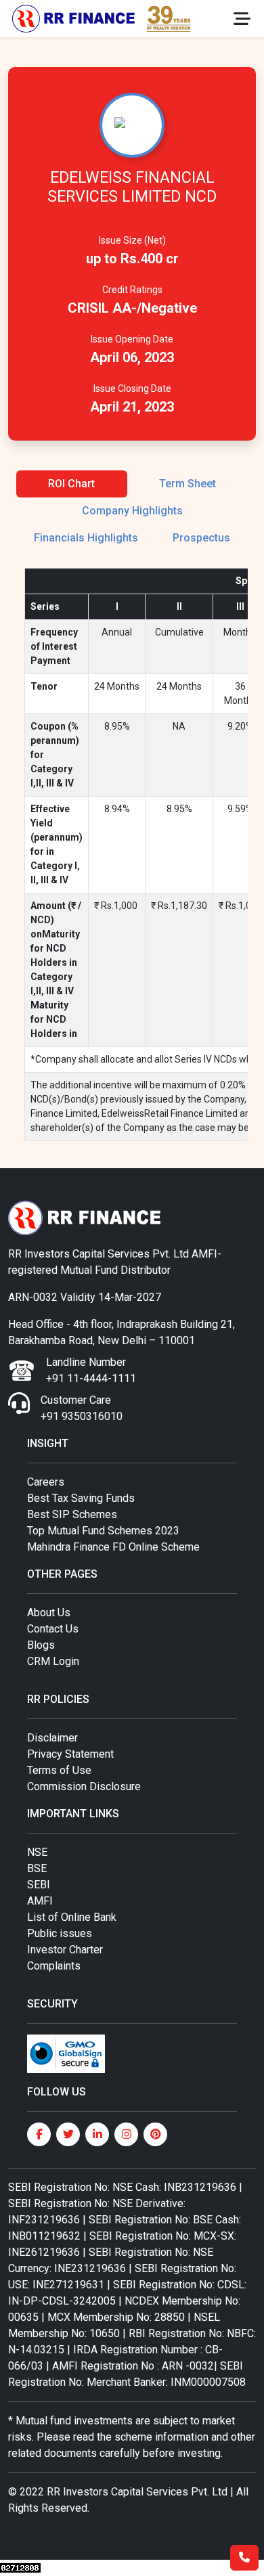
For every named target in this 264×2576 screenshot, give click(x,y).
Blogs (41, 1645)
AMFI (40, 1901)
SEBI (39, 1885)
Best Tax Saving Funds (81, 1498)
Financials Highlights (86, 538)
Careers (46, 1482)
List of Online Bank (72, 1917)
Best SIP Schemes (72, 1514)
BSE (37, 1868)
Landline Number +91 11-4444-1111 (91, 1370)
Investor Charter (65, 1950)
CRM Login (53, 1661)
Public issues (60, 1933)
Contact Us (53, 1629)
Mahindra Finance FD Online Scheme (113, 1547)
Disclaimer (52, 1738)
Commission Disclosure (84, 1786)
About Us (49, 1613)
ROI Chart (71, 484)
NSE (37, 1852)
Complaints (54, 1966)
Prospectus (201, 538)
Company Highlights (132, 511)
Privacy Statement (70, 1754)
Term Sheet (188, 484)
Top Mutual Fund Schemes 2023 (103, 1531)
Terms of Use (59, 1770)
